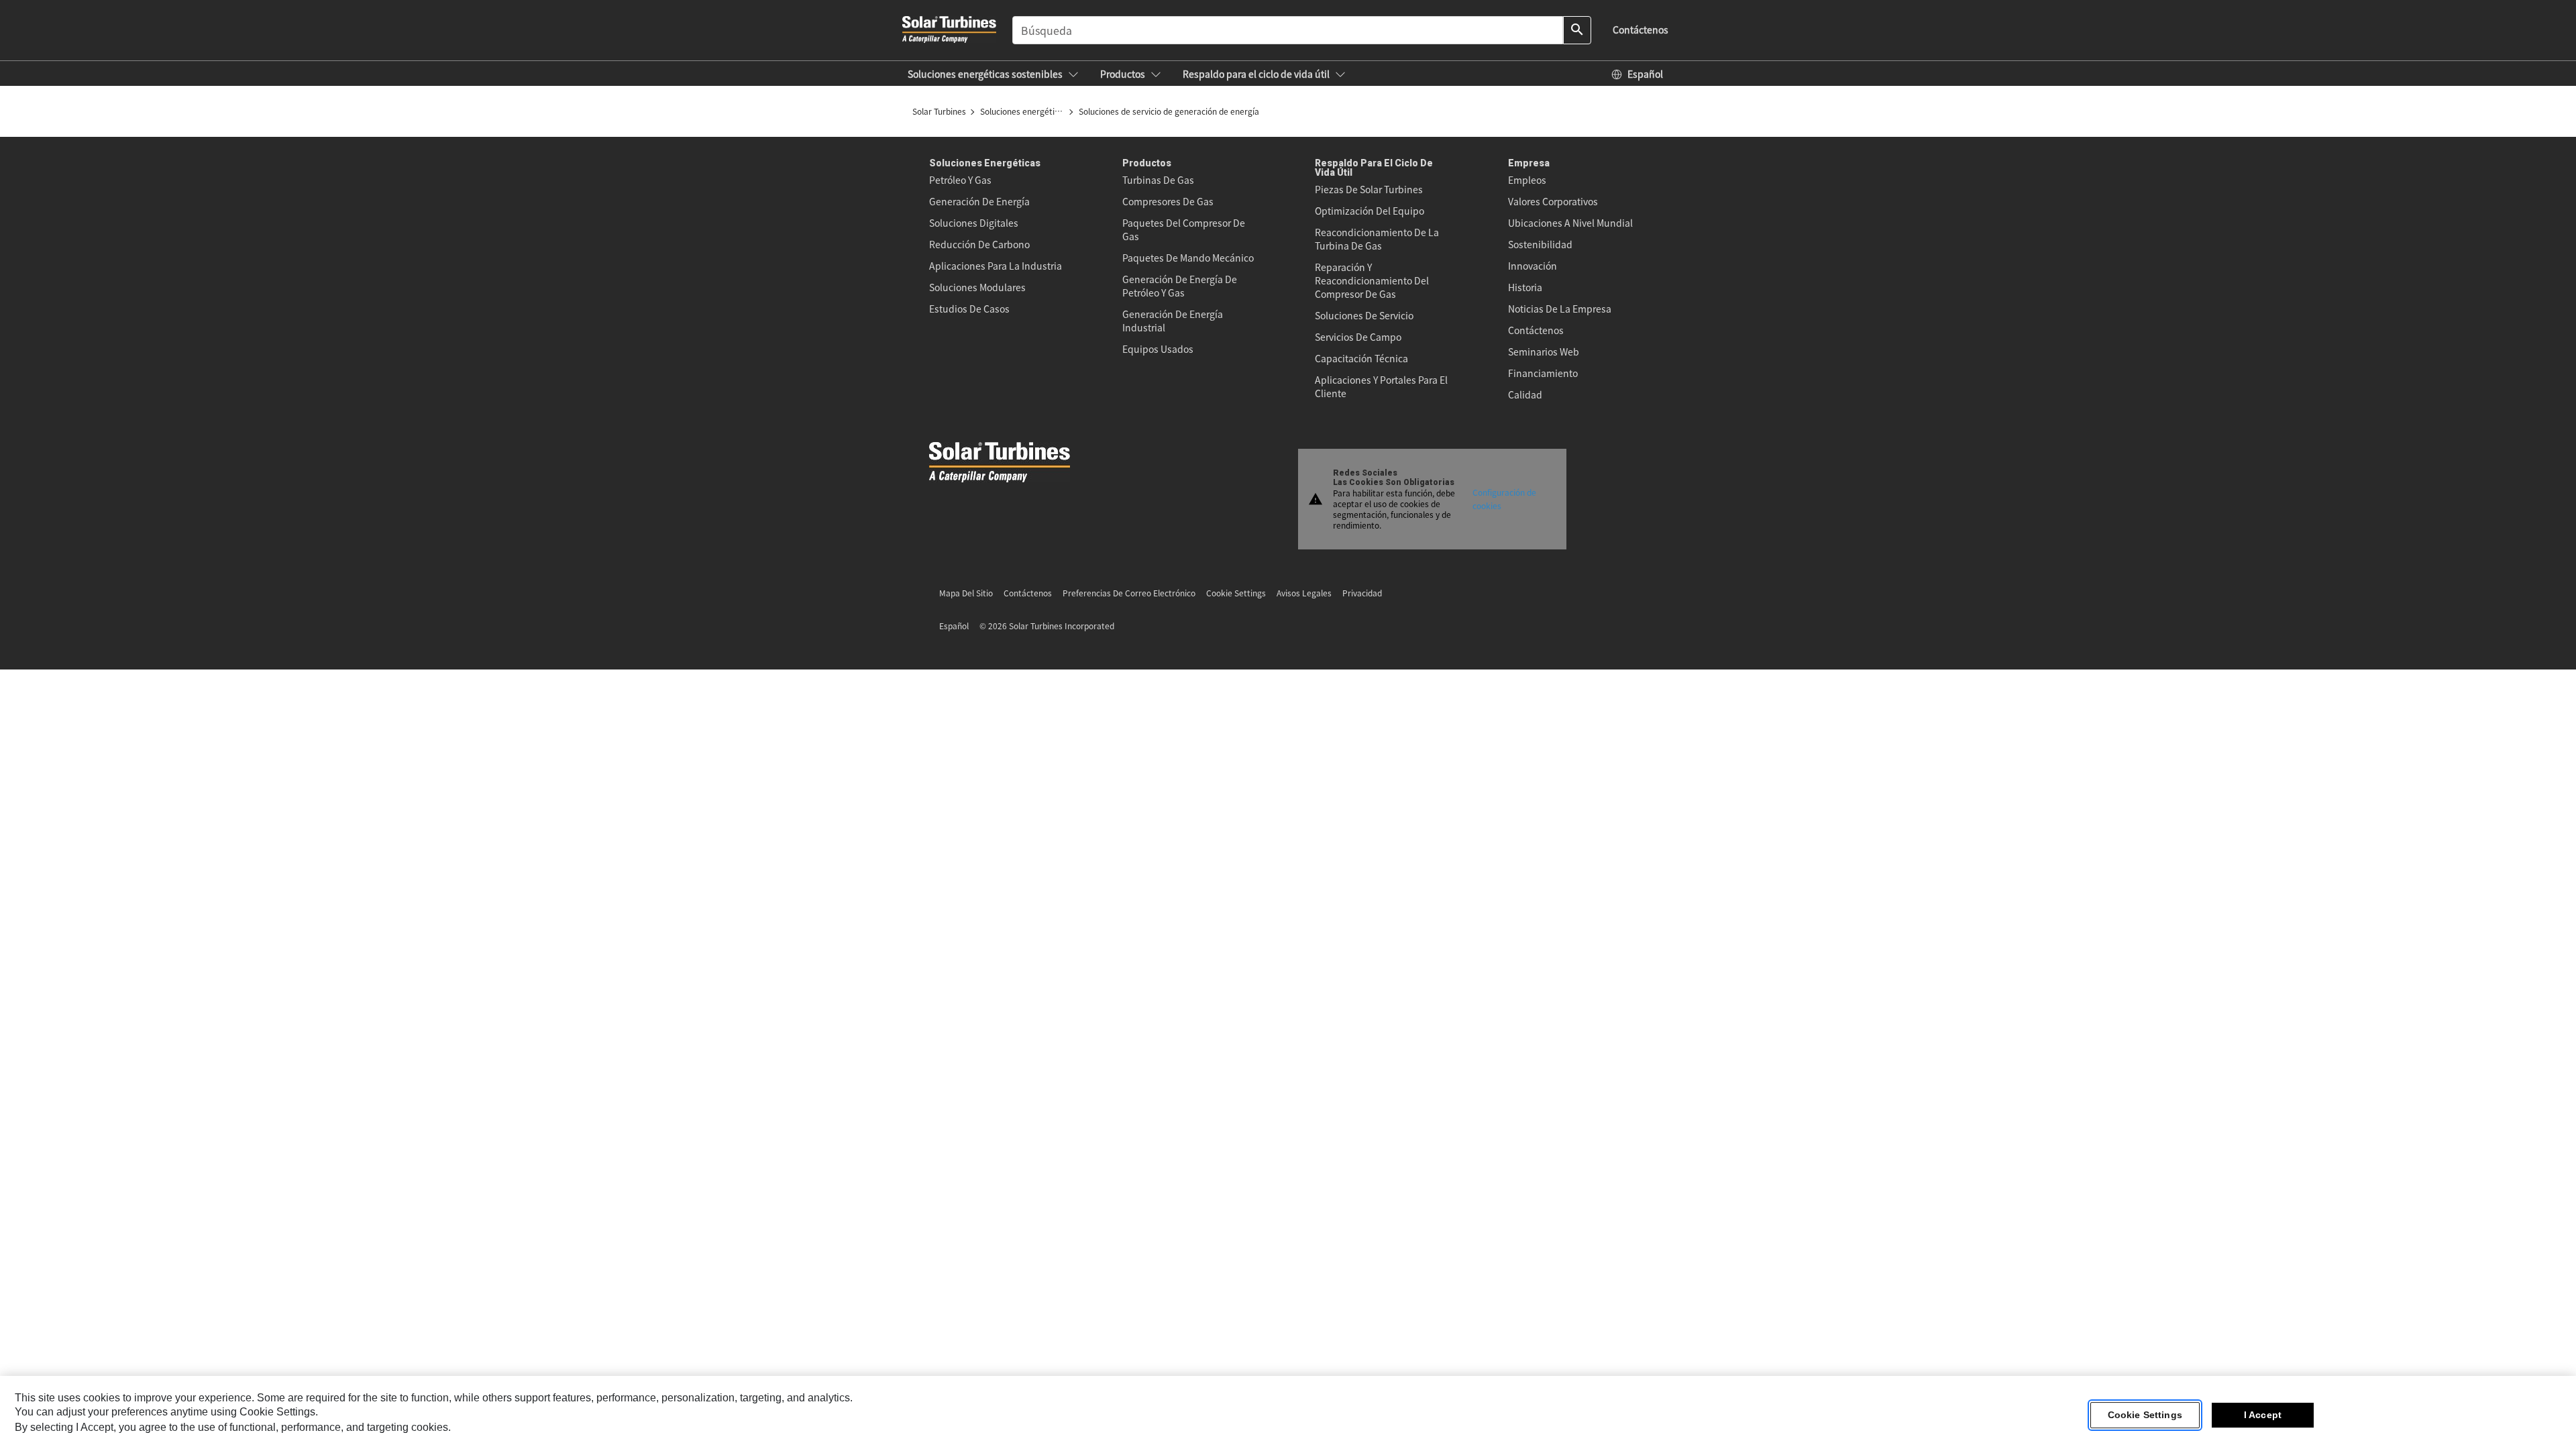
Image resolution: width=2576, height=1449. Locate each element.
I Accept (2263, 1415)
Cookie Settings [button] (1236, 593)
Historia (1525, 287)
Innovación (1533, 266)
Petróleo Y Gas (960, 180)
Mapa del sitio (966, 593)
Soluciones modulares (977, 287)
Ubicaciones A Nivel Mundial (1570, 223)
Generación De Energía (979, 201)
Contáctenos (1536, 330)
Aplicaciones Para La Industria (996, 266)
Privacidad (1362, 593)
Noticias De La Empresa (1560, 309)
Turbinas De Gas (1158, 180)
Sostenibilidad (1540, 244)
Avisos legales (1304, 593)
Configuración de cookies (1504, 499)
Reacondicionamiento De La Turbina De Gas (1377, 239)
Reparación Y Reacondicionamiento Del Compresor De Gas (1372, 280)
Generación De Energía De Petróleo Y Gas (1180, 286)
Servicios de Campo (1358, 337)
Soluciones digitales (974, 223)
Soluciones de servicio (1364, 315)
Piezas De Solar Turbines (1369, 189)
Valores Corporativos (1553, 201)
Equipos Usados (1158, 349)
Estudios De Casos (969, 309)
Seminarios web (1544, 352)
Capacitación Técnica (1361, 358)
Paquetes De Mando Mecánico (1188, 258)
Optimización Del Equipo (1370, 211)
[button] (993, 74)
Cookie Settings (2145, 1415)
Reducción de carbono (979, 244)
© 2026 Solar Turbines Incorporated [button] (1047, 626)
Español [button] (954, 626)
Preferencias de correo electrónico (1129, 593)
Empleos (1527, 180)
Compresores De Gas (1168, 201)
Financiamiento (1543, 373)
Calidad (1525, 394)
